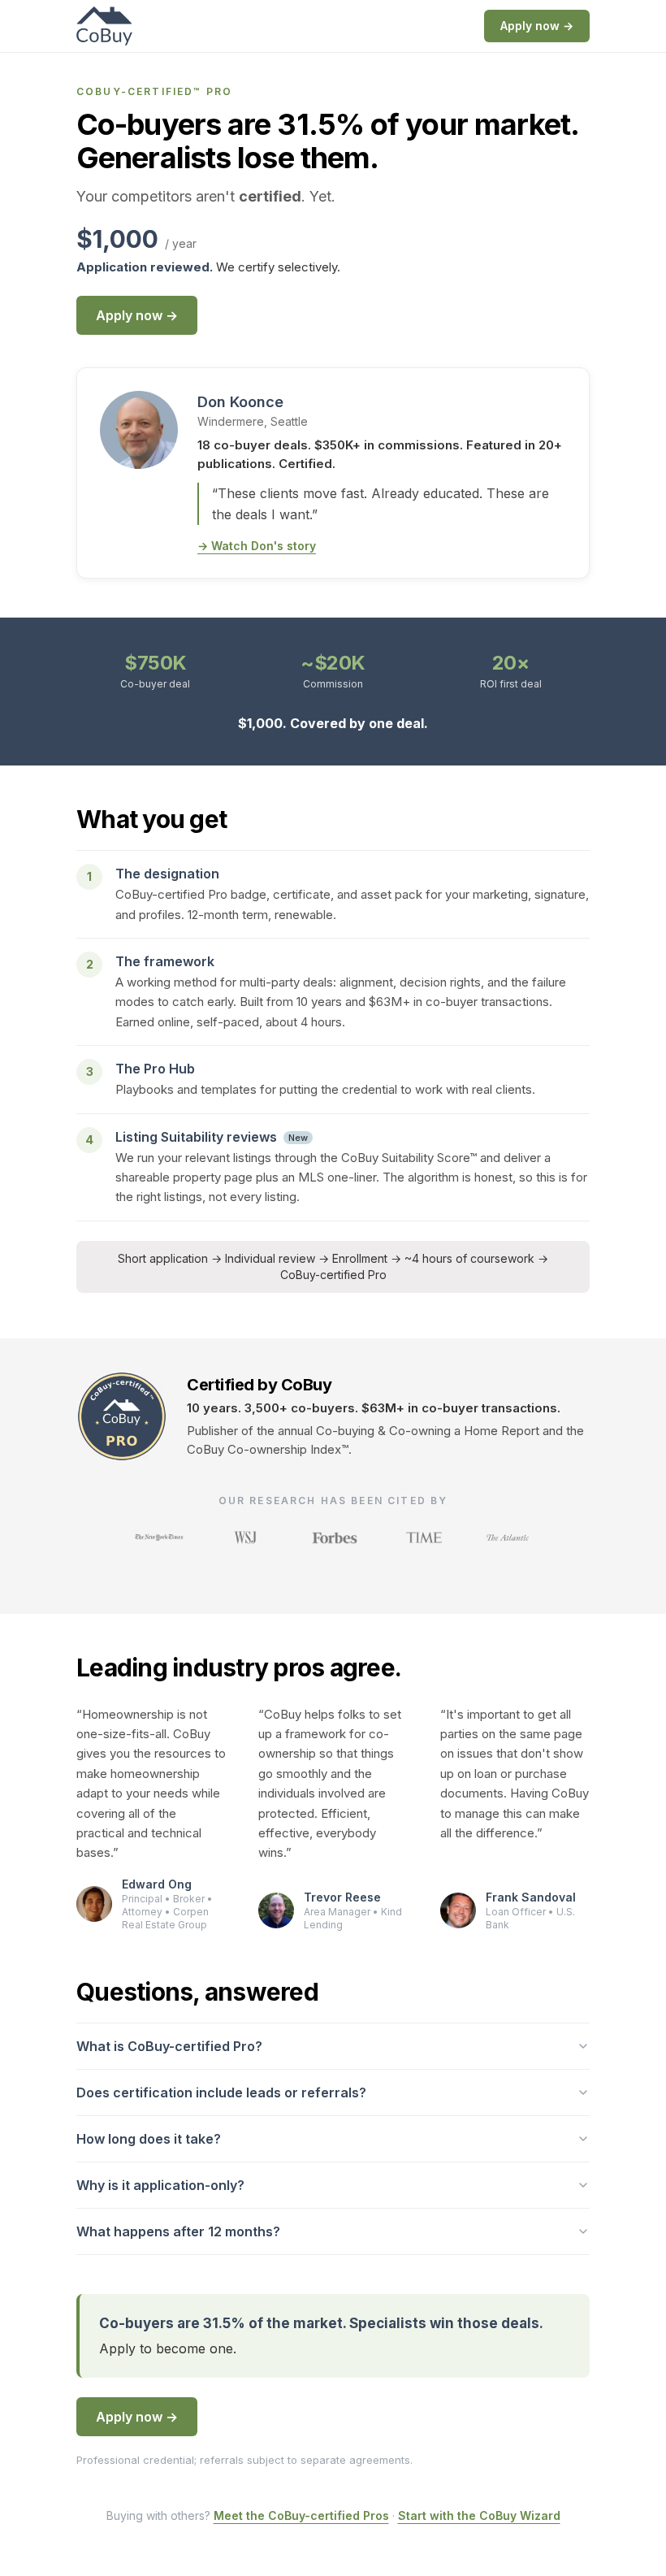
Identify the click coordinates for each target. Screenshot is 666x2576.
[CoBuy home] (104, 26)
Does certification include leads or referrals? (221, 2092)
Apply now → (537, 26)
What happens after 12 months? (178, 2231)
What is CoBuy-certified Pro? (169, 2046)
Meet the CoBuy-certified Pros (301, 2515)
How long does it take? (149, 2139)
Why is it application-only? (160, 2185)
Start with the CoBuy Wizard (479, 2515)
